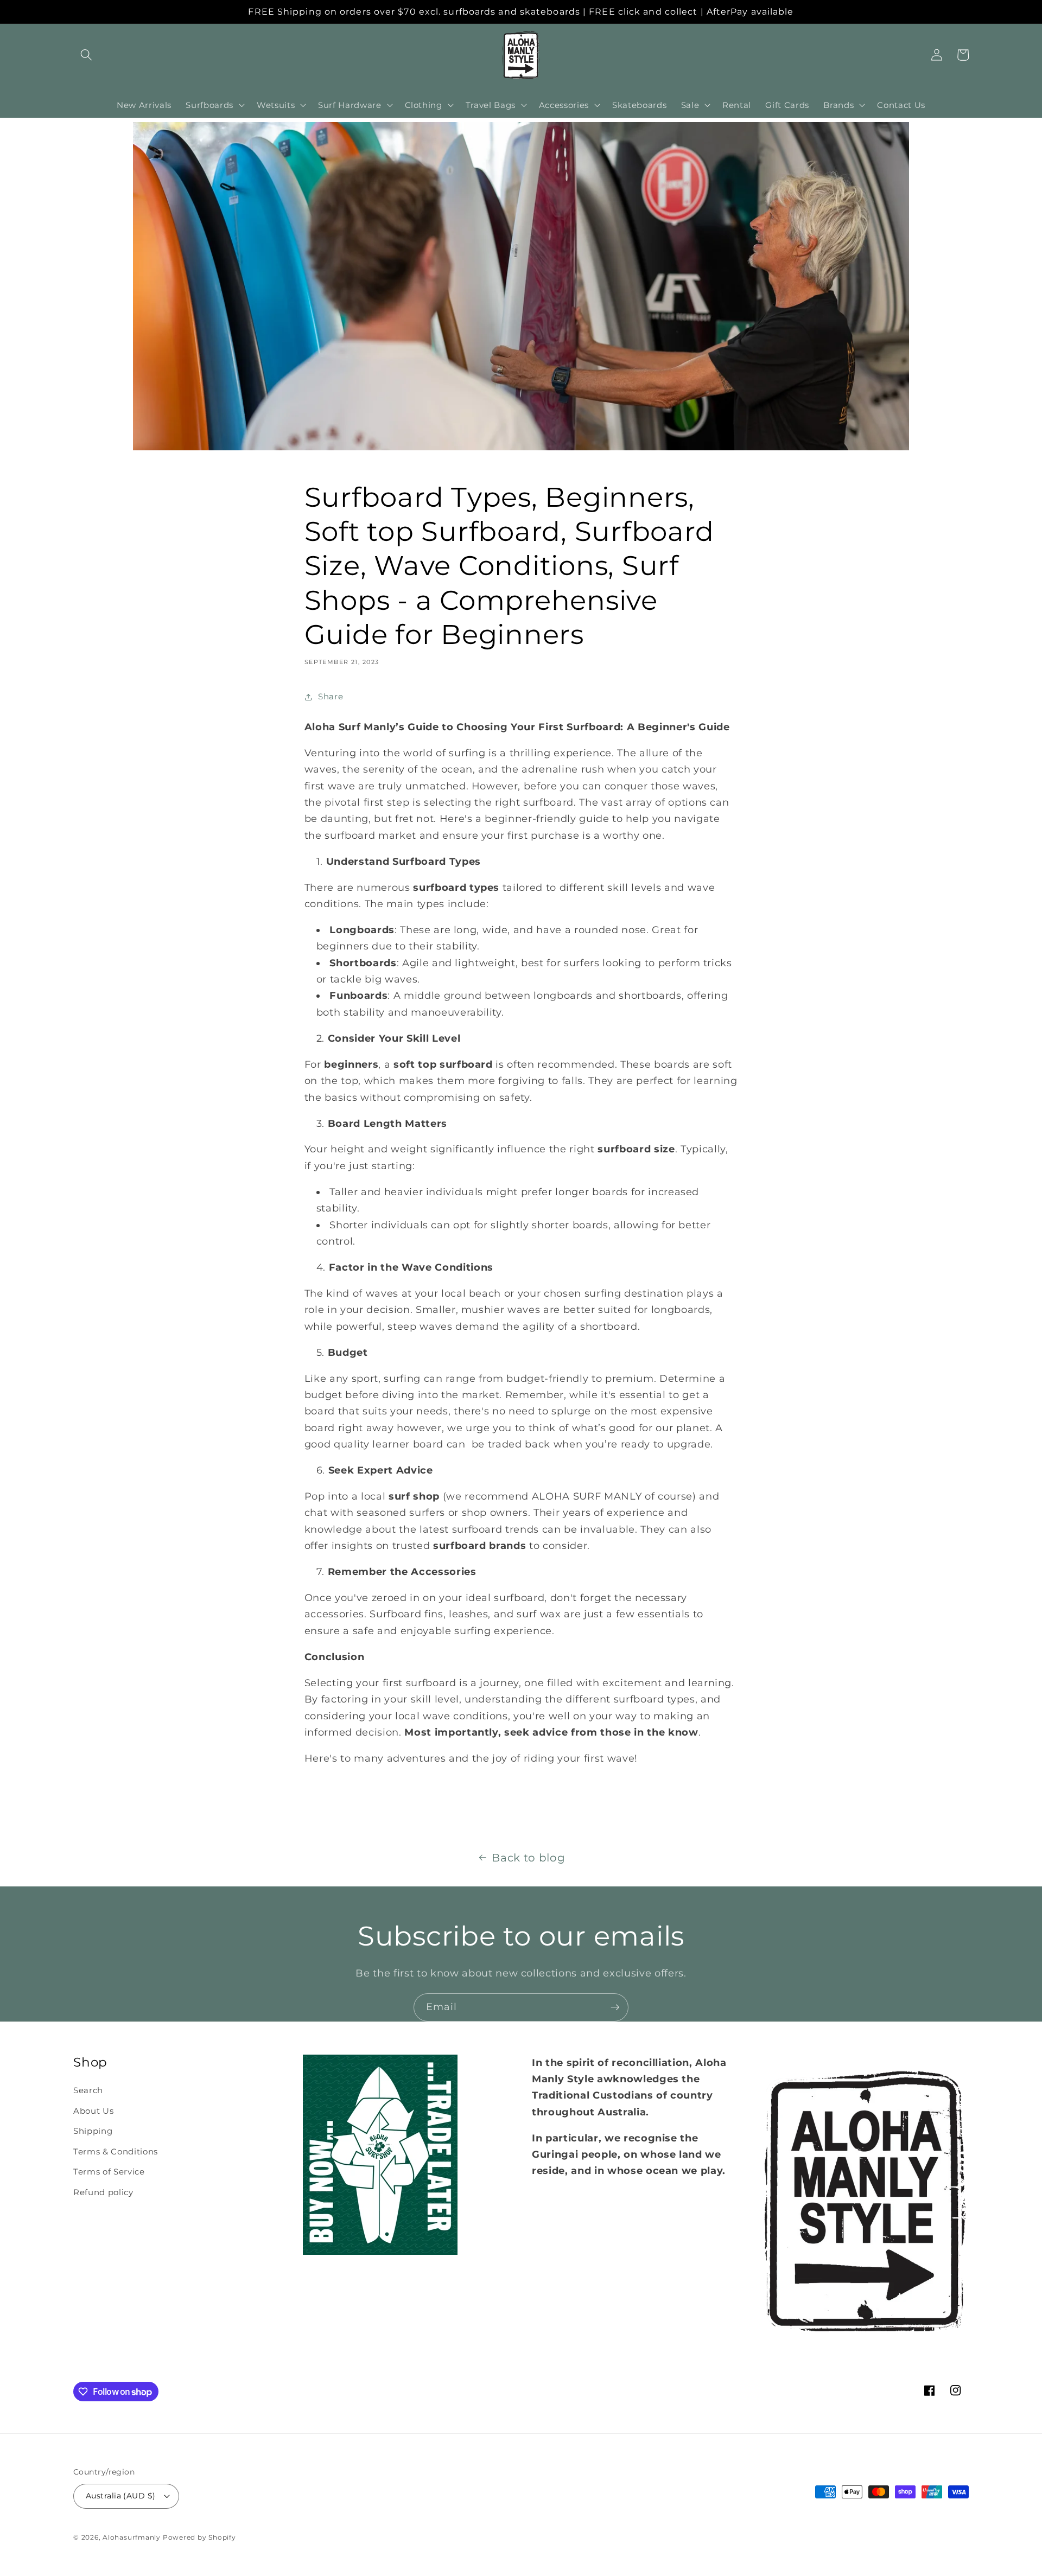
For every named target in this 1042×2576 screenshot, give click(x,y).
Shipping (93, 2131)
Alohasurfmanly (132, 2537)
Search (88, 2090)
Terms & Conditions (116, 2151)
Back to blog (528, 1858)
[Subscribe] (615, 2007)
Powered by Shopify (199, 2537)
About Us (93, 2111)
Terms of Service (109, 2172)
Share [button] (331, 696)
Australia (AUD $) (120, 2496)
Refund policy (103, 2192)
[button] (86, 55)
